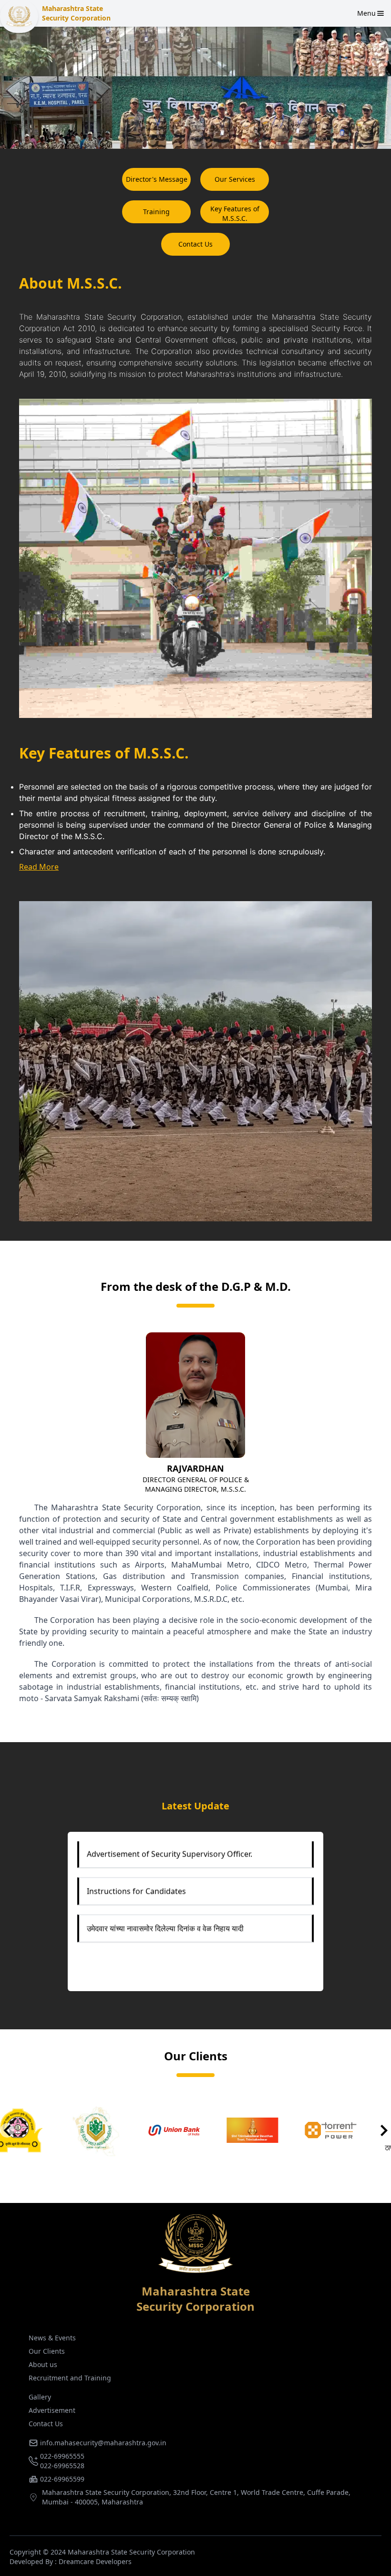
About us (43, 2364)
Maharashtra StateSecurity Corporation (76, 13)
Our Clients (47, 2351)
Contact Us (195, 244)
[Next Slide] (384, 2130)
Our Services (235, 179)
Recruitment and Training (70, 2378)
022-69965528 (62, 2466)
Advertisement (52, 2410)
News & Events (52, 2338)
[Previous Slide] (7, 2130)
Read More (39, 867)
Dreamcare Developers (95, 2561)
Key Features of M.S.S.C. (235, 213)
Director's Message (157, 179)
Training (156, 212)
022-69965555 (62, 2456)
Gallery (40, 2397)
